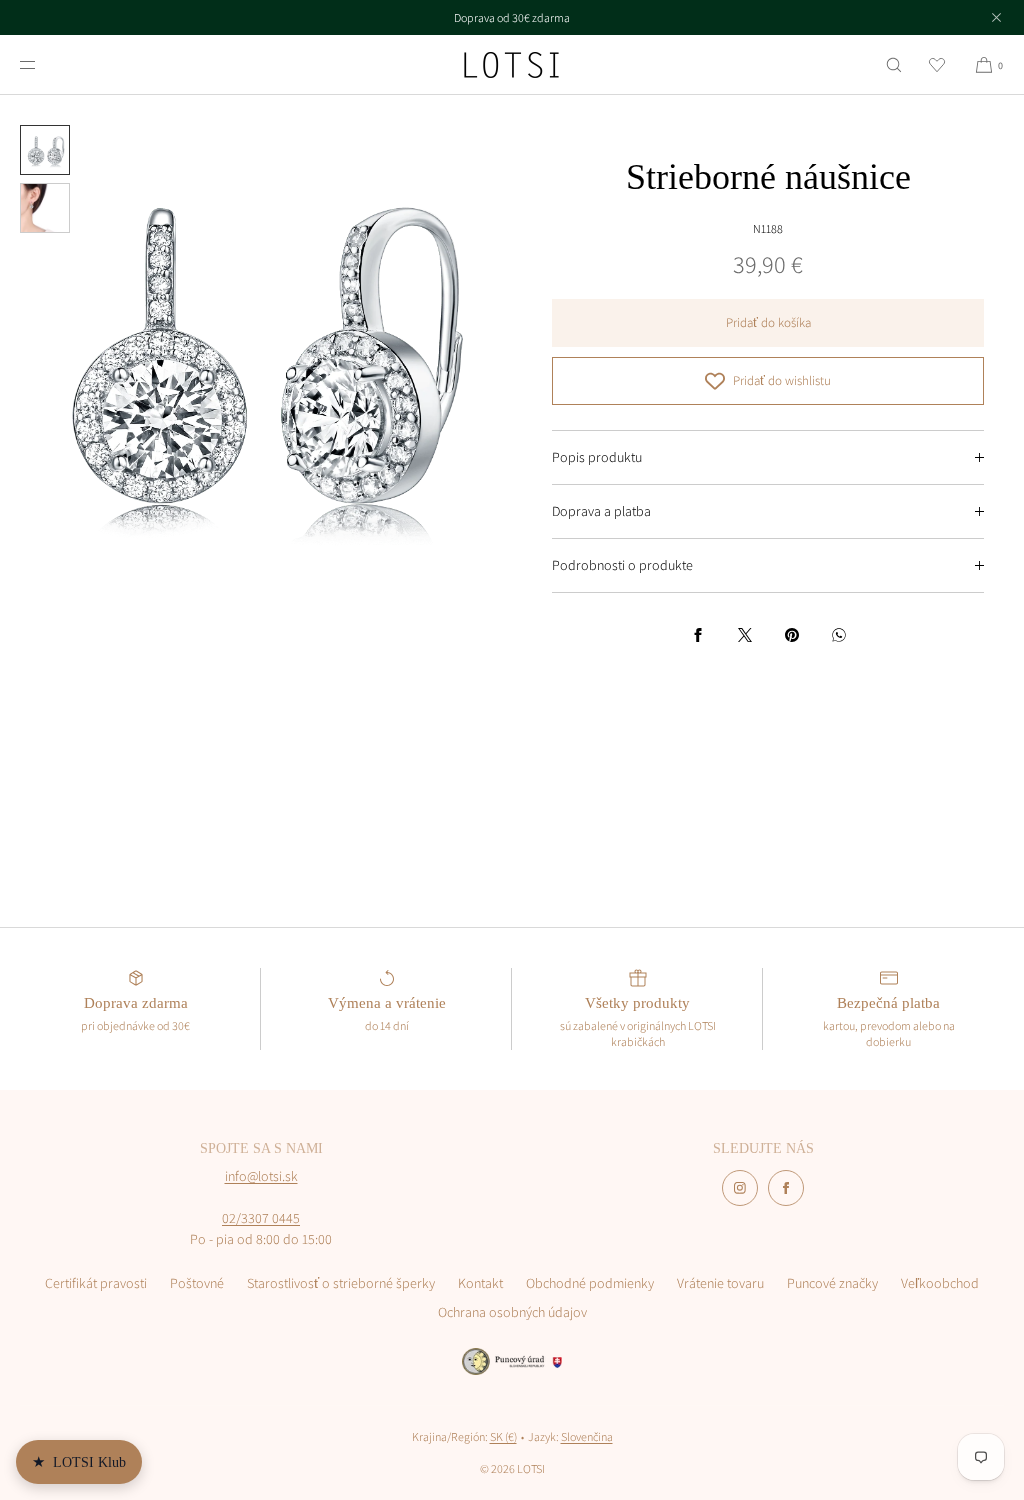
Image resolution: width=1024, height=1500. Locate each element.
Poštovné (197, 1283)
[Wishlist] (937, 64)
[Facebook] (786, 1188)
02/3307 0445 (261, 1218)
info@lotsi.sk (261, 1176)
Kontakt (480, 1283)
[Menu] (44, 64)
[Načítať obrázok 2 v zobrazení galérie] (45, 208)
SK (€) (503, 1436)
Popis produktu (597, 457)
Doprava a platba (601, 511)
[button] (894, 64)
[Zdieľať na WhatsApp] (839, 635)
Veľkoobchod (940, 1283)
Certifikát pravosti (96, 1283)
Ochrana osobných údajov (512, 1312)
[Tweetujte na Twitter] (745, 635)
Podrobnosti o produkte (622, 565)
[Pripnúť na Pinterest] (792, 635)
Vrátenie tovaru (720, 1283)
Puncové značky (832, 1283)
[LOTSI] (511, 65)
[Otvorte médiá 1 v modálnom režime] (256, 351)
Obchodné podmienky (590, 1283)
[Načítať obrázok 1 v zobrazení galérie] (45, 150)
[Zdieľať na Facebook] (698, 635)
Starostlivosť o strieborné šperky (341, 1283)
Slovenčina (587, 1436)
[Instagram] (740, 1188)
